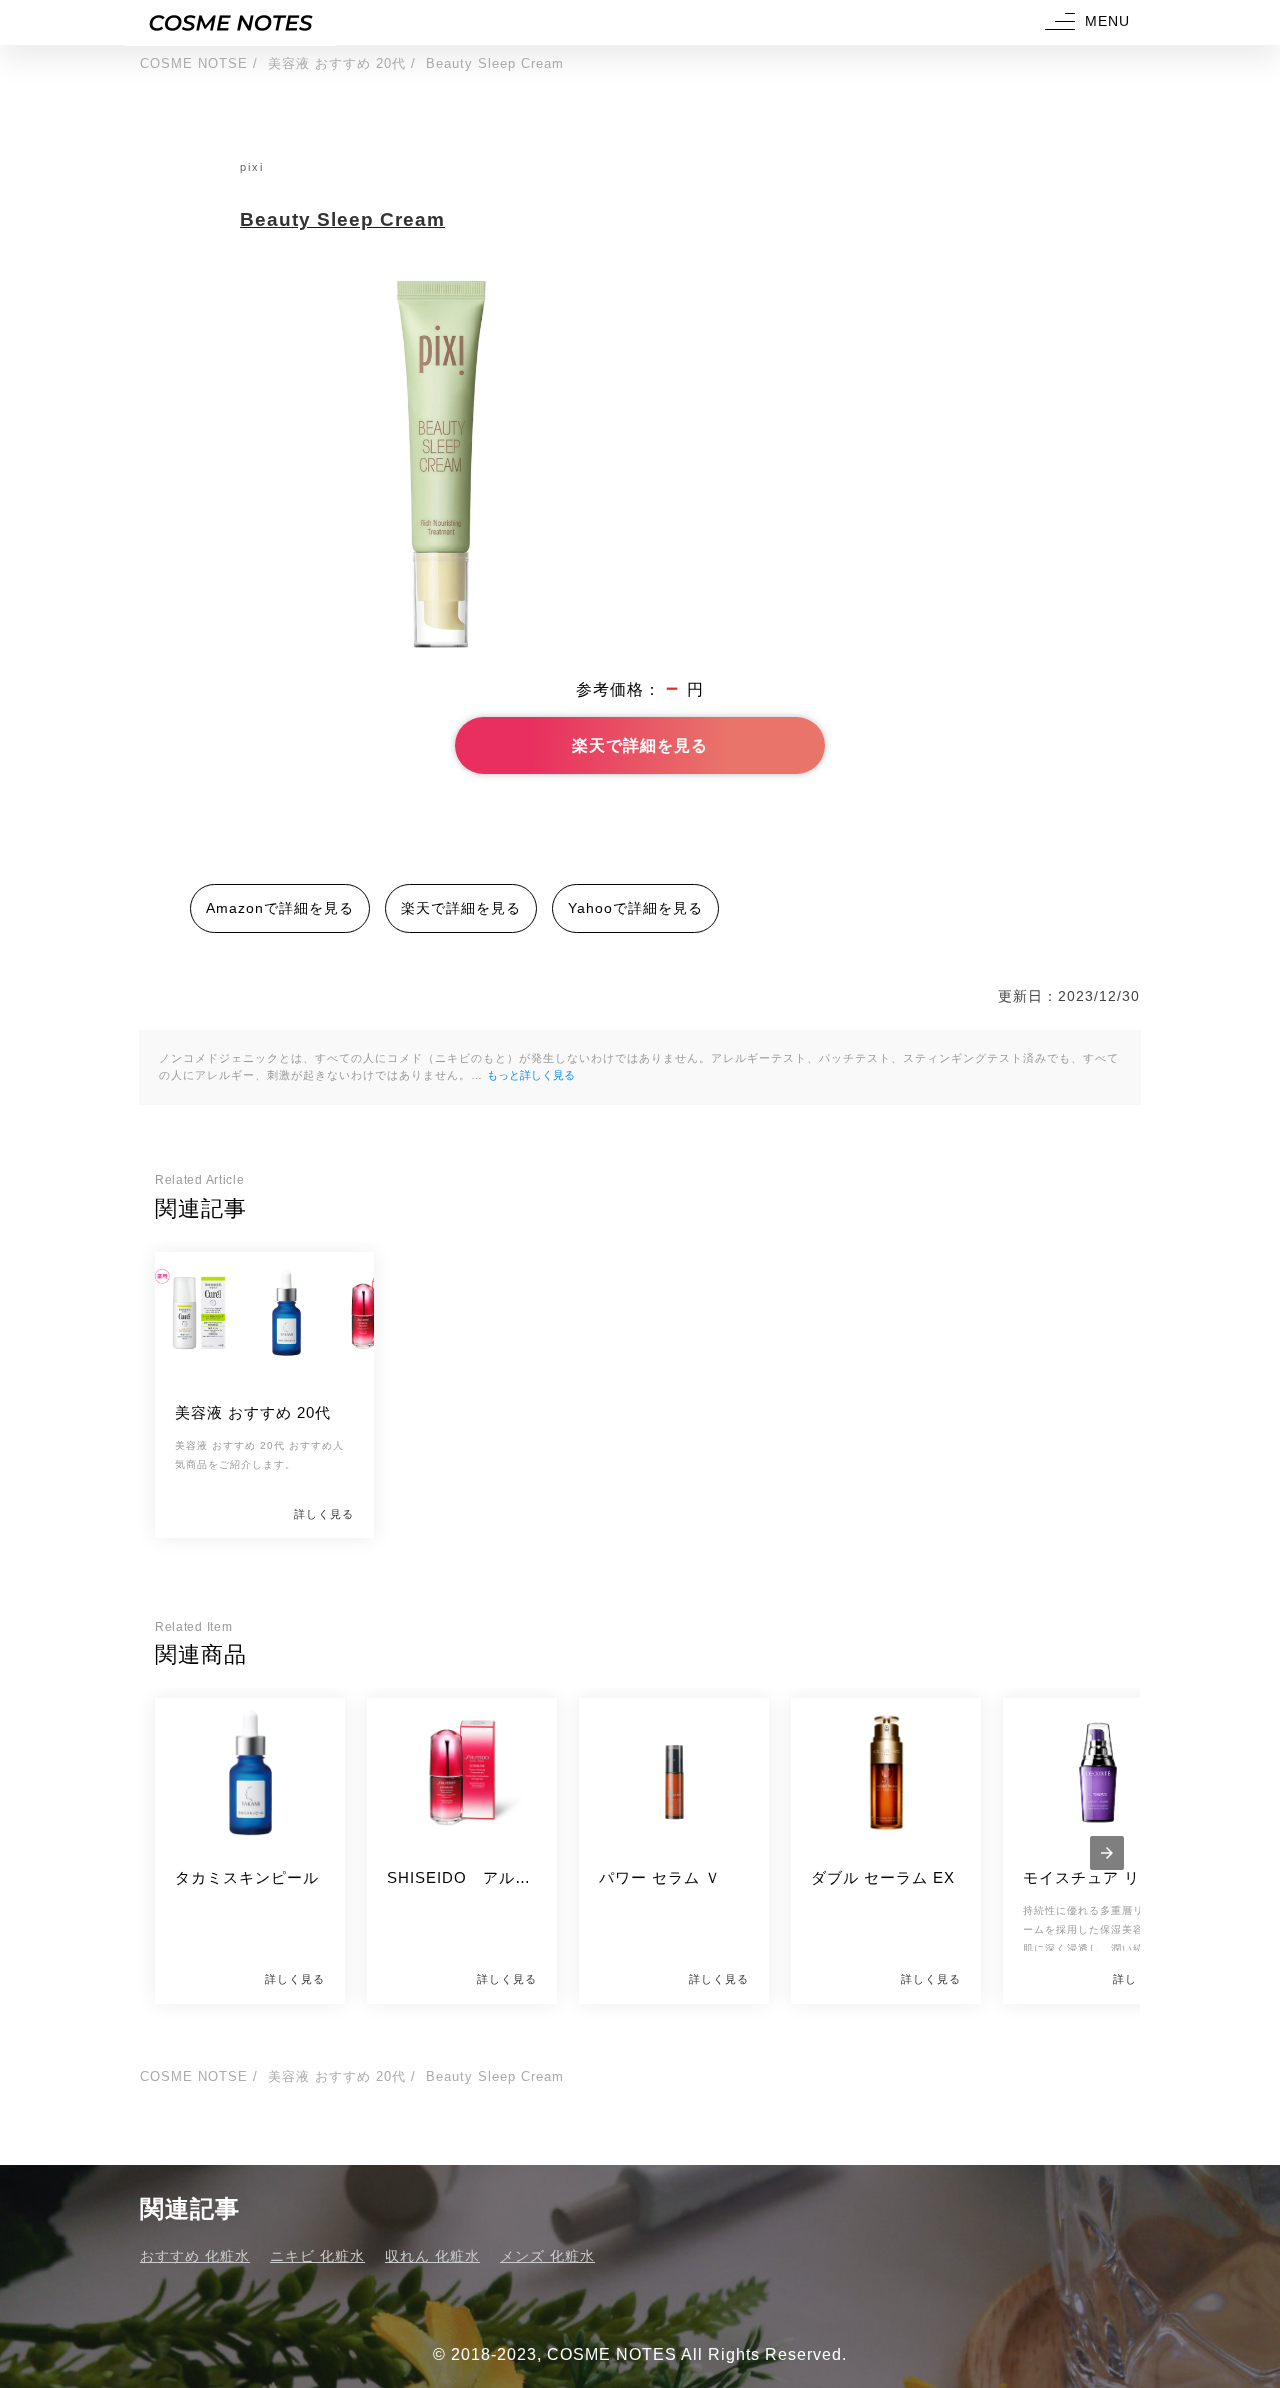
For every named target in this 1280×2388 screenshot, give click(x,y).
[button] (1085, 22)
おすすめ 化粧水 (195, 2256)
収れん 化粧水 (432, 2256)
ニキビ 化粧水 (317, 2256)
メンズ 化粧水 (547, 2256)
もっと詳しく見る (531, 1075)
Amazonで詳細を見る (280, 908)
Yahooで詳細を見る (635, 908)
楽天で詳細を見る (640, 745)
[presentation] (1107, 1853)
